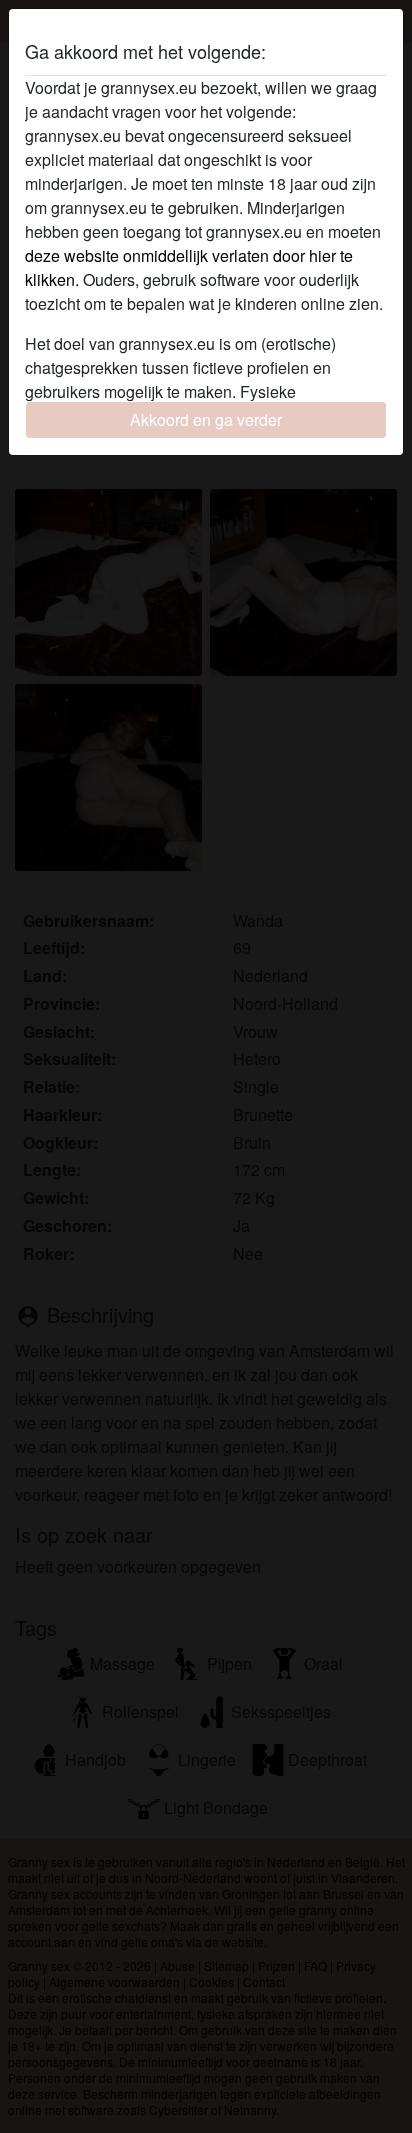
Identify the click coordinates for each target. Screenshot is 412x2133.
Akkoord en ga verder (206, 419)
